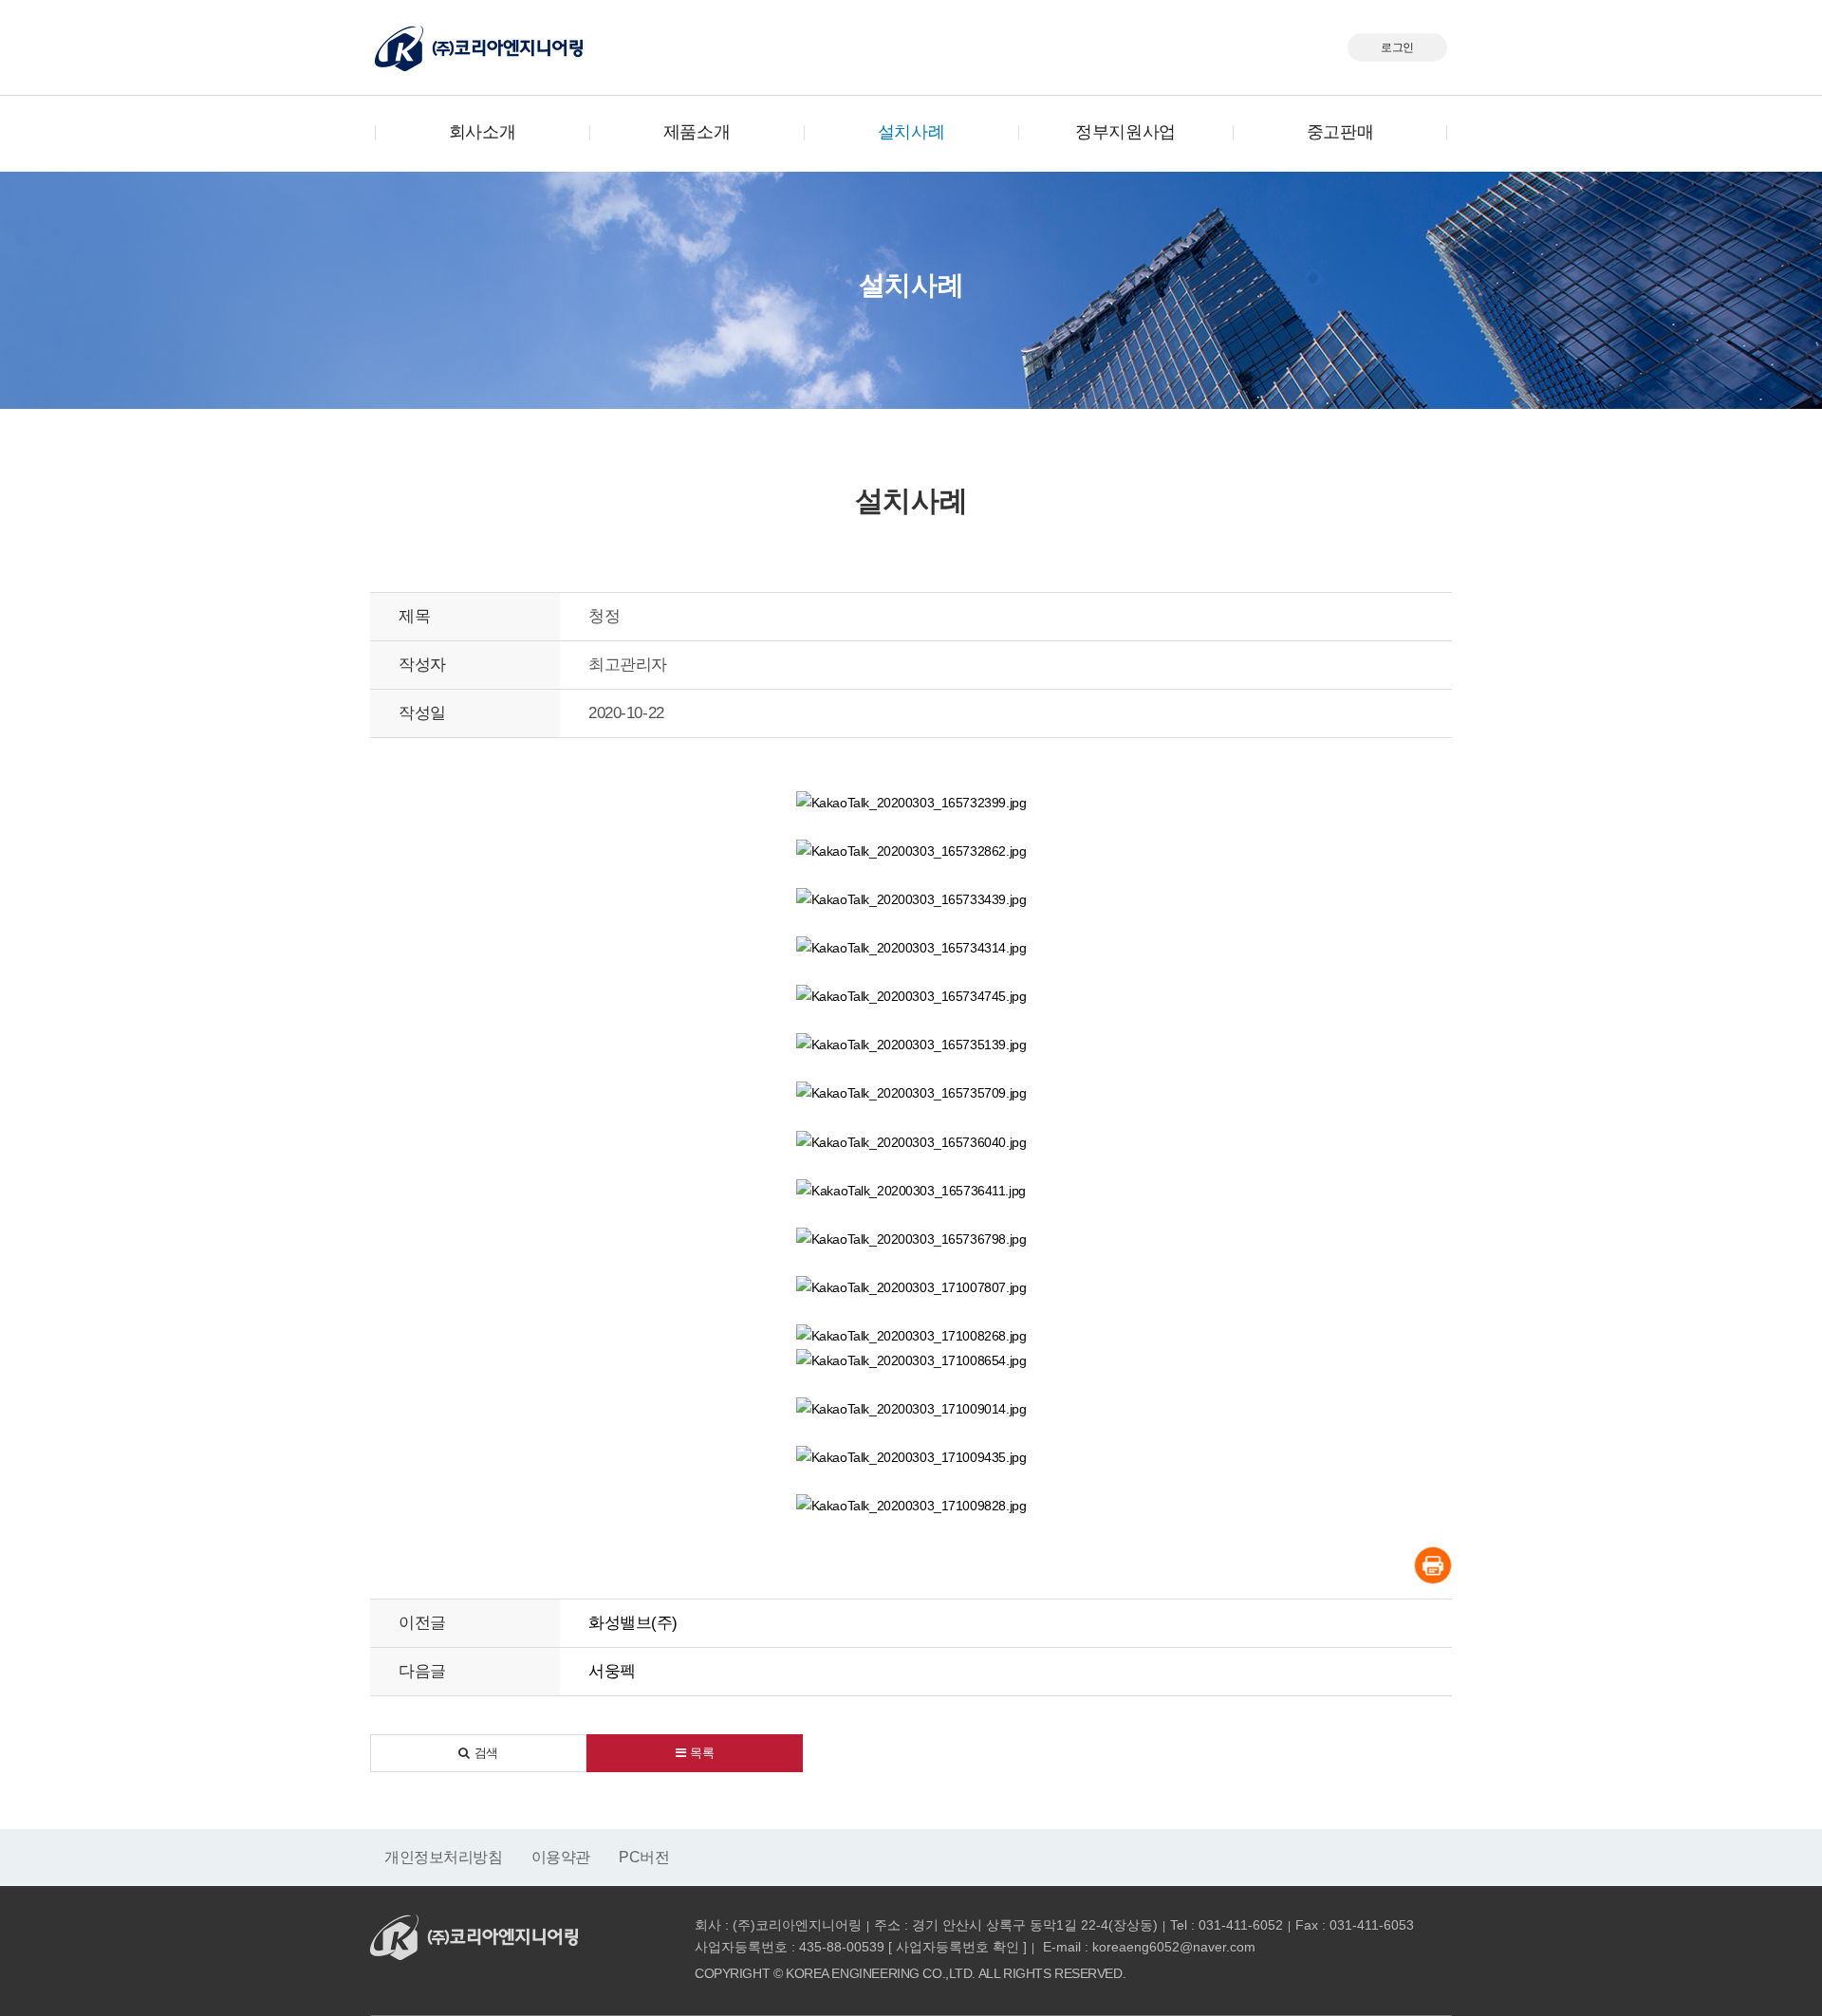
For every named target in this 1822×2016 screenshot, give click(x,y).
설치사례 (911, 132)
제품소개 (697, 132)
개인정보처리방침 (444, 1857)
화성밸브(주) (633, 1623)
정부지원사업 (1125, 132)
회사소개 (482, 132)
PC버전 (644, 1857)
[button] (478, 1753)
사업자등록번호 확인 (957, 1947)
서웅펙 (612, 1671)
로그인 (1397, 47)
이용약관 (561, 1857)
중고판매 (1340, 132)
